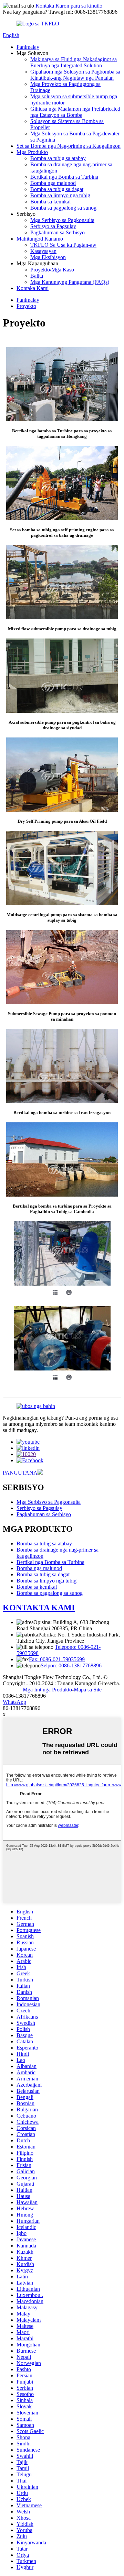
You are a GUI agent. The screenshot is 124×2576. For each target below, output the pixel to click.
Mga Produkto (32, 152)
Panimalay (28, 47)
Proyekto (26, 306)
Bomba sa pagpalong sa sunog (63, 208)
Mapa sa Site (88, 1690)
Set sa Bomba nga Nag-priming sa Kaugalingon (69, 146)
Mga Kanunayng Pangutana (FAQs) (70, 282)
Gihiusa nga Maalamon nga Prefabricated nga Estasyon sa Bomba (75, 112)
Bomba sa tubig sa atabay (58, 158)
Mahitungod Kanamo (40, 239)
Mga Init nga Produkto (47, 1690)
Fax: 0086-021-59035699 (57, 1659)
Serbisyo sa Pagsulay (53, 226)
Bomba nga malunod (53, 183)
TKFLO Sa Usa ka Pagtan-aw (63, 245)
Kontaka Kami (33, 288)
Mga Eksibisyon (48, 257)
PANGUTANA (20, 1473)
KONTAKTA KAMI (39, 1608)
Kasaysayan (43, 251)
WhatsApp (14, 1702)
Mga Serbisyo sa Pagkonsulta (62, 220)
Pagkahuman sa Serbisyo (58, 232)
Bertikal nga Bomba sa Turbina (64, 177)
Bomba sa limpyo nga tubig (60, 195)
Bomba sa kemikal (50, 202)
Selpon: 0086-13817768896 (71, 1665)
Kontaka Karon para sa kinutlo (69, 6)
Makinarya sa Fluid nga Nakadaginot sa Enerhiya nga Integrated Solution (74, 62)
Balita (37, 276)
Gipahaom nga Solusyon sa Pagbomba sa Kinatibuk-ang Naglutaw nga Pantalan (75, 75)
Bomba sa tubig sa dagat (57, 189)
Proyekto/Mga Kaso (52, 270)
